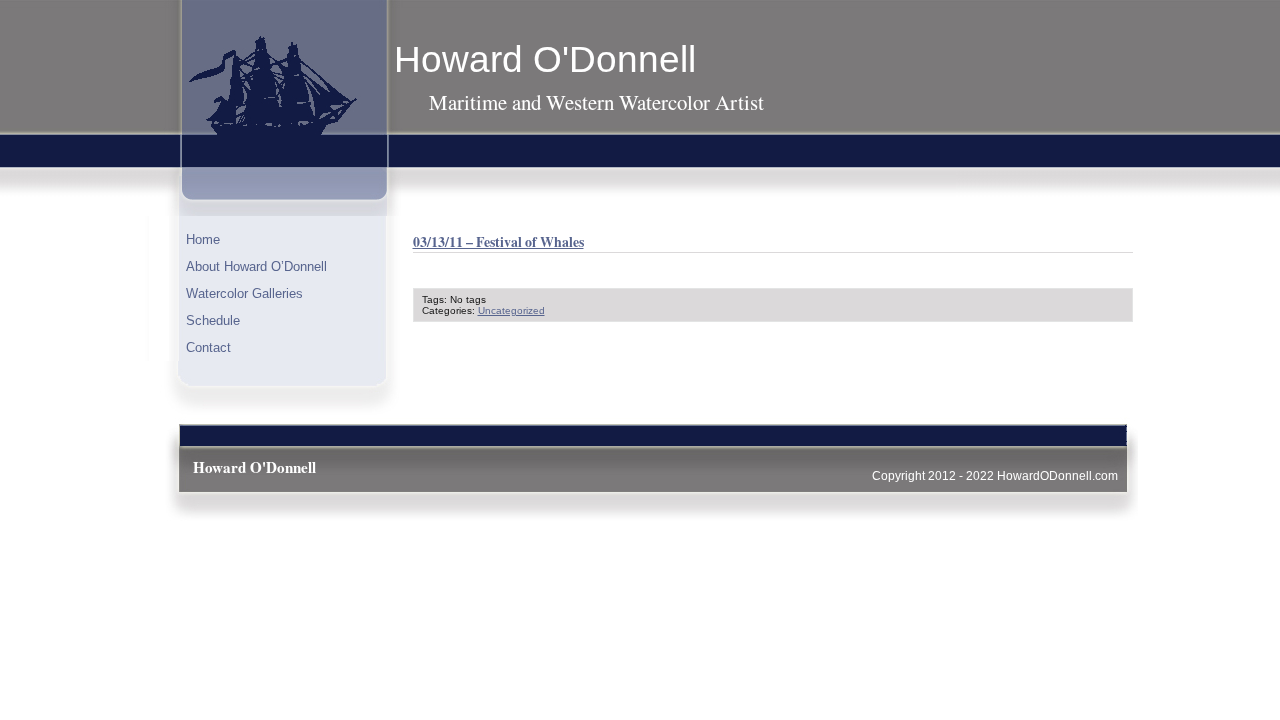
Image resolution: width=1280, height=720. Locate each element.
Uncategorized (511, 310)
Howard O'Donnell (545, 59)
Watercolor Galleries (244, 293)
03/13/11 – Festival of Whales (498, 241)
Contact (208, 347)
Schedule (213, 320)
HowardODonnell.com (1057, 475)
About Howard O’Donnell (256, 266)
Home (203, 239)
